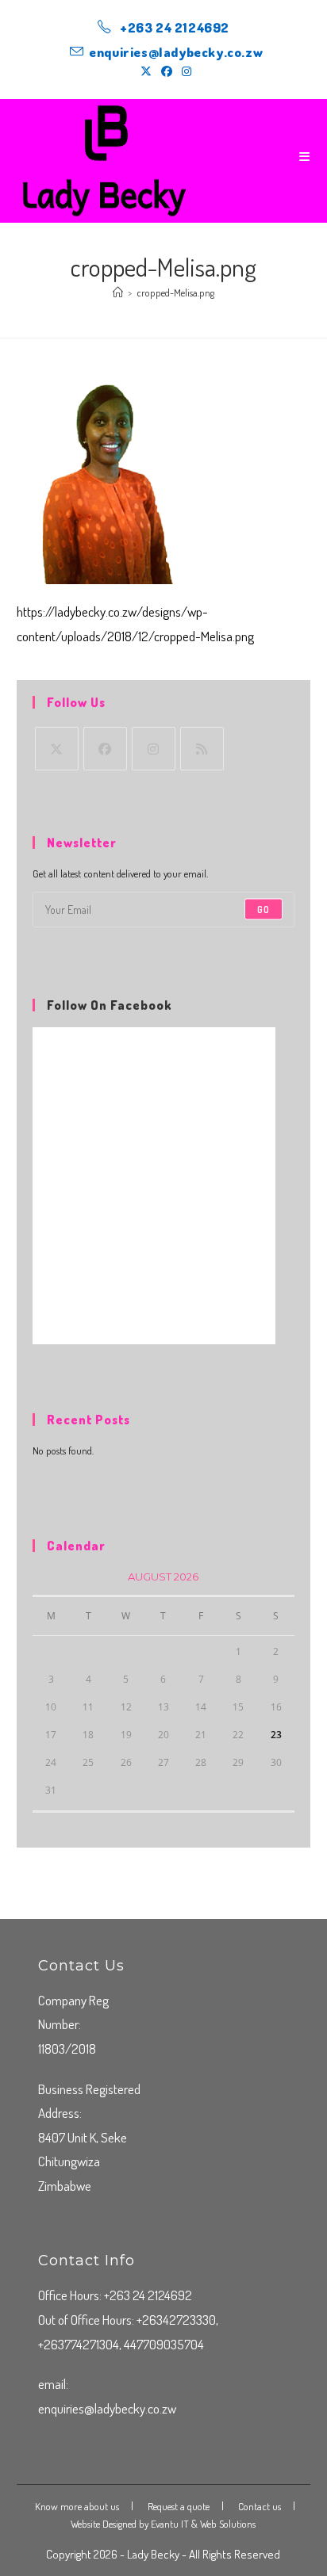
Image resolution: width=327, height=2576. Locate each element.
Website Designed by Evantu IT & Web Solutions (163, 2524)
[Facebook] (105, 749)
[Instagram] (154, 749)
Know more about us (77, 2506)
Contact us (260, 2506)
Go (264, 909)
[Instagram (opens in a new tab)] (184, 71)
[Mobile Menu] (305, 157)
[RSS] (202, 749)
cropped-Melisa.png (175, 292)
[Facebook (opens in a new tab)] (167, 71)
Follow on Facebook (109, 1005)
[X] (57, 749)
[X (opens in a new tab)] (146, 71)
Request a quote (179, 2506)
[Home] (118, 292)
